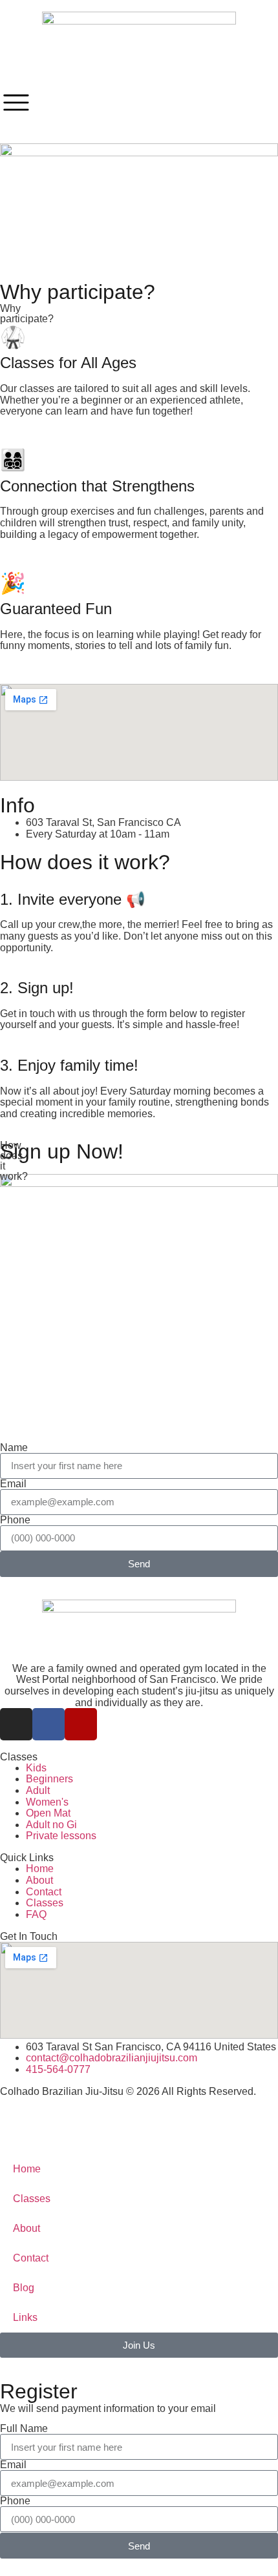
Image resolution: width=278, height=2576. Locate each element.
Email (13, 1484)
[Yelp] (81, 1724)
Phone (15, 1520)
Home (27, 2169)
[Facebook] (48, 1724)
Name (14, 1448)
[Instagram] (16, 1724)
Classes (32, 2199)
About (27, 2228)
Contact (31, 2258)
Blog (24, 2288)
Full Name (24, 2429)
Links (25, 2317)
